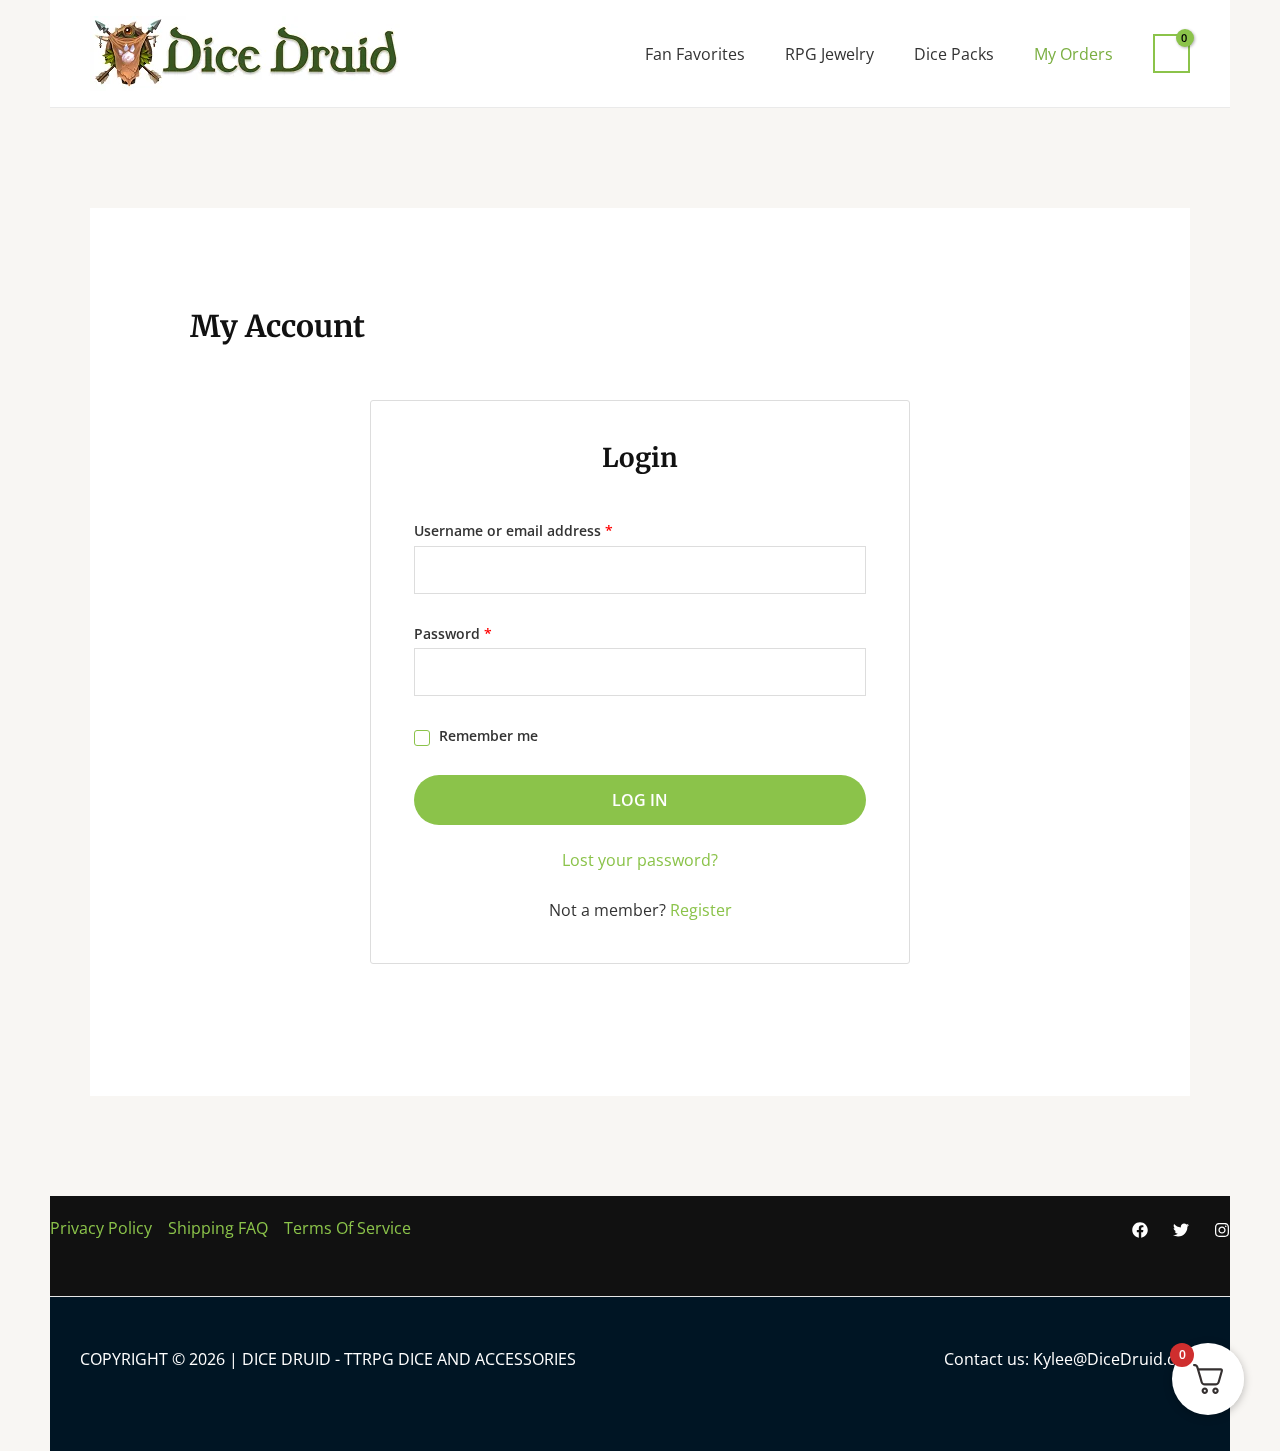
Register (701, 910)
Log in (640, 800)
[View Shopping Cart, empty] (1171, 53)
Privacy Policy (101, 1228)
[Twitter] (1181, 1230)
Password (483, 631)
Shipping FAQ (218, 1228)
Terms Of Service (347, 1228)
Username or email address (544, 528)
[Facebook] (1140, 1230)
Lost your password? (640, 860)
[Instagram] (1222, 1230)
